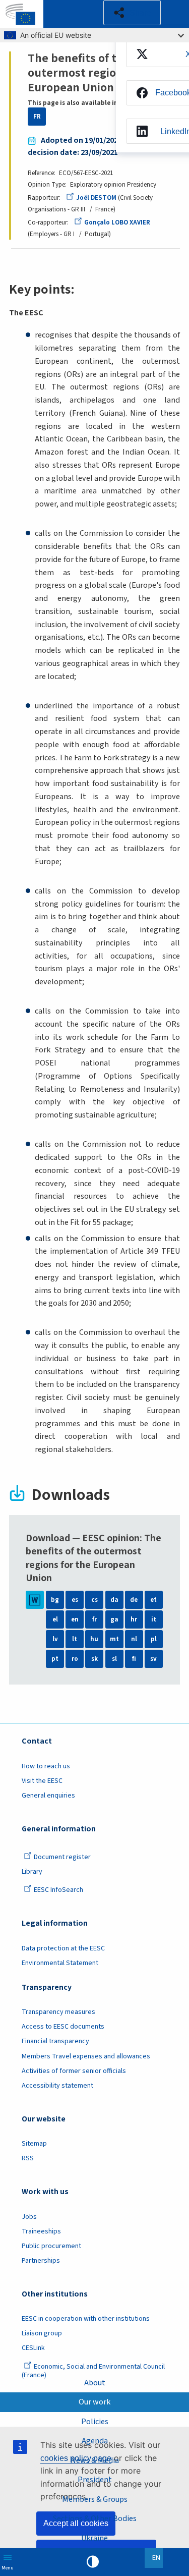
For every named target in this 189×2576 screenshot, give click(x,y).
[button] (132, 13)
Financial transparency (55, 2041)
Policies (95, 2422)
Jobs (29, 2217)
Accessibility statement (57, 2086)
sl (114, 1659)
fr (94, 1619)
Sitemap (34, 2144)
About (95, 2383)
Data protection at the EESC (63, 1948)
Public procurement (51, 2246)
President (95, 2480)
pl (154, 1639)
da (114, 1600)
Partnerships (41, 2261)
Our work (94, 2402)
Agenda (95, 2441)
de (134, 1600)
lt (75, 1639)
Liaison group (42, 2333)
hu (94, 1639)
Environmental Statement (60, 1963)
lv (55, 1639)
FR (37, 117)
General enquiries (48, 1796)
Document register (62, 1857)
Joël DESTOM (96, 198)
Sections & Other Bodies (95, 2518)
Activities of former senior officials (74, 2071)
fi (134, 1659)
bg (55, 1600)
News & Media (95, 2460)
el (55, 1619)
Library (32, 1872)
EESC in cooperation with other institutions (86, 2319)
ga (114, 1619)
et (153, 1600)
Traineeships (41, 2231)
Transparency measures (58, 2012)
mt (114, 1639)
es (75, 1600)
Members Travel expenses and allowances (86, 2056)
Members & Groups (95, 2499)
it (154, 1619)
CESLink (33, 2348)
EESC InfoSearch (58, 1890)
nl (134, 1639)
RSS (28, 2158)
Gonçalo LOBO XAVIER (117, 222)
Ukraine (94, 2538)
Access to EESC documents (63, 2027)
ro (75, 1659)
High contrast (93, 2562)
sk (94, 1659)
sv (153, 1659)
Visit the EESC (42, 1781)
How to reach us (46, 1766)
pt (55, 1659)
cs (94, 1600)
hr (134, 1619)
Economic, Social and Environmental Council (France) (93, 2371)
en (75, 1619)
